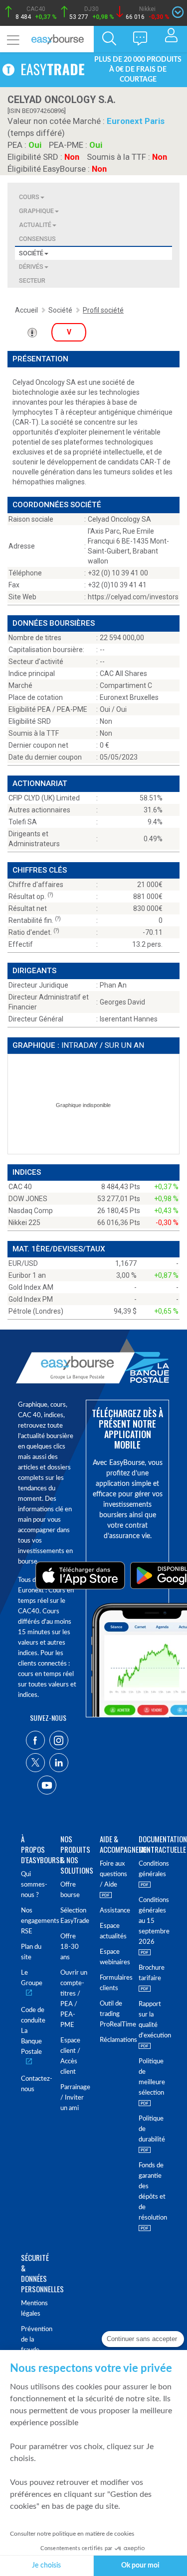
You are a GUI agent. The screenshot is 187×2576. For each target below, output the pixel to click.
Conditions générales (152, 1869)
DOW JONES (28, 1199)
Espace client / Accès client (70, 2056)
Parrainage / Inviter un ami (74, 2098)
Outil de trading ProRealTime (113, 2014)
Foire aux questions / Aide (113, 1874)
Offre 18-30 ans (70, 1947)
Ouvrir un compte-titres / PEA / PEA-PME (74, 1999)
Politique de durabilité (152, 2129)
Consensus (37, 239)
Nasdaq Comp (31, 1211)
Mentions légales (34, 2309)
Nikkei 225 (24, 1223)
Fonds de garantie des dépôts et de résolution (152, 2192)
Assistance (113, 1911)
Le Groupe (32, 1978)
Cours (29, 197)
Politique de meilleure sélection (152, 2077)
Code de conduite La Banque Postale (33, 2031)
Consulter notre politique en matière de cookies (72, 2534)
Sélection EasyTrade (74, 1916)
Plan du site (31, 1952)
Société (31, 253)
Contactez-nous (35, 2084)
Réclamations (113, 2040)
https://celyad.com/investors (133, 597)
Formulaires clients (113, 1983)
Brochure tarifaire (152, 1973)
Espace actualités (113, 1931)
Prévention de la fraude (35, 2340)
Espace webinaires (113, 1957)
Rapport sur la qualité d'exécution (152, 2020)
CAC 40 (20, 1187)
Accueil (26, 310)
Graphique (36, 211)
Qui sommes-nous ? (34, 1885)
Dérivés (31, 267)
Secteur (32, 280)
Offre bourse (70, 1890)
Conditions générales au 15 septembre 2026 (152, 1921)
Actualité (35, 225)
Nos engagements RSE (35, 1921)
